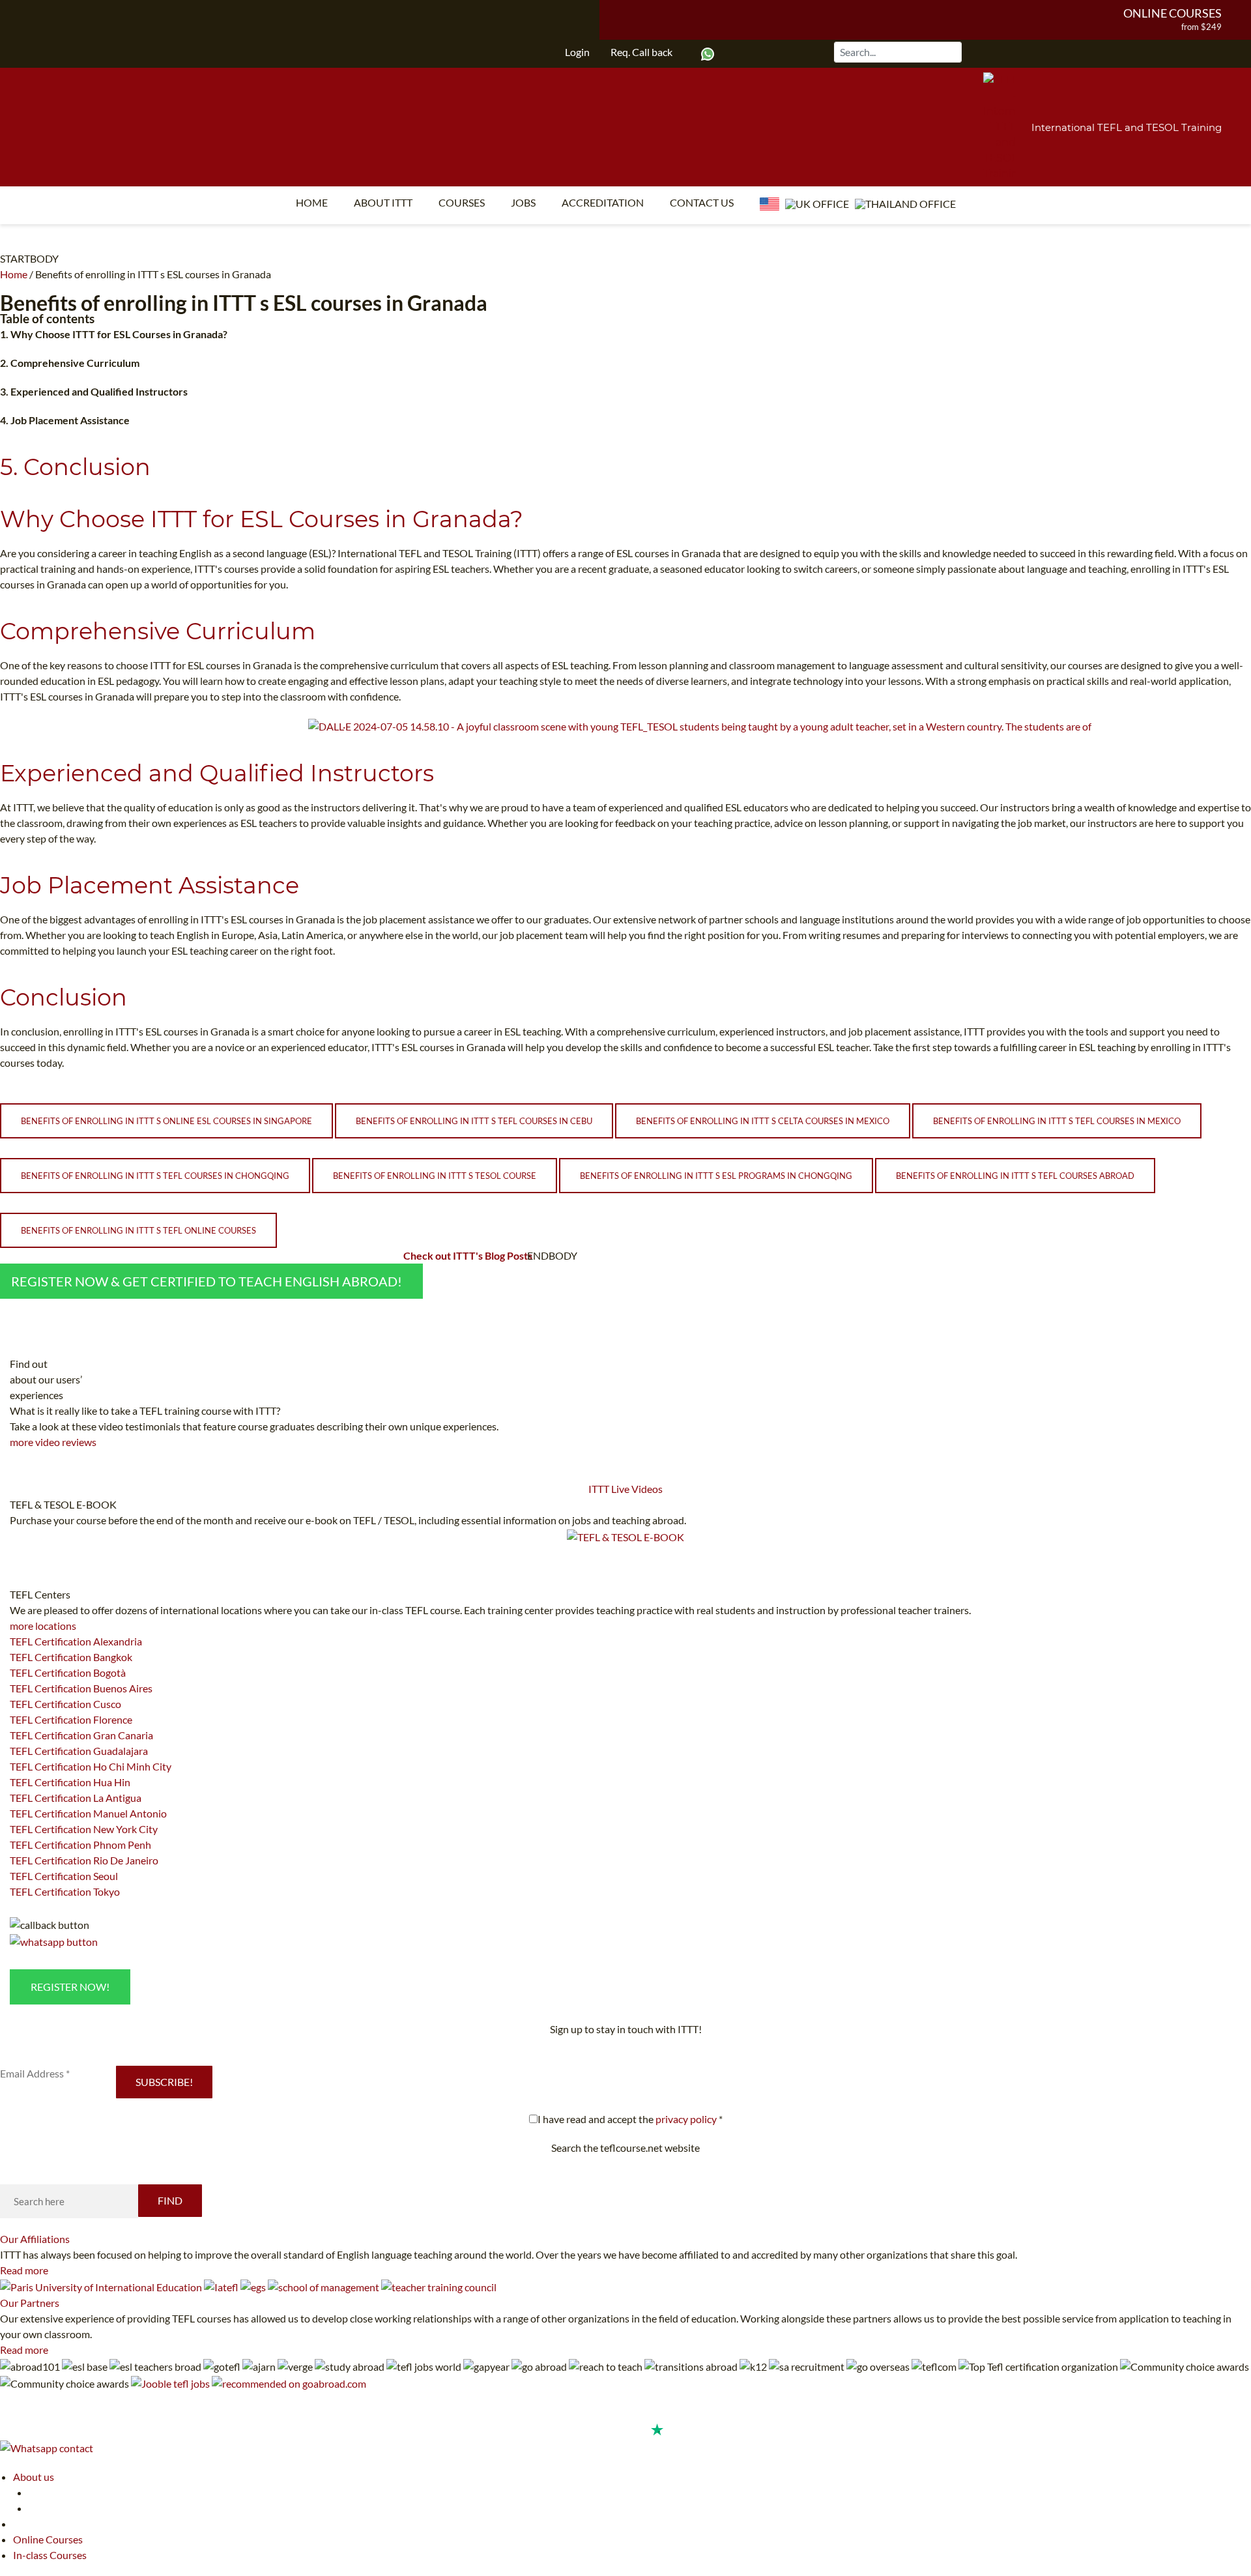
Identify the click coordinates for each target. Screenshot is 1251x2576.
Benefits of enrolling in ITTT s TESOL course (435, 1176)
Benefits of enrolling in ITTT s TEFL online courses (138, 1230)
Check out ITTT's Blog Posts (468, 1255)
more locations (43, 1626)
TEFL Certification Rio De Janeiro (84, 1860)
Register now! (70, 1987)
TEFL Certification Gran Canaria (81, 1735)
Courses (462, 202)
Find (170, 2200)
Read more (24, 2270)
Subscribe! (164, 2082)
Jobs (523, 202)
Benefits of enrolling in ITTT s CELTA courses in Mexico (763, 1121)
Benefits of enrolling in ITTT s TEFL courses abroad (1015, 1176)
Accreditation (603, 202)
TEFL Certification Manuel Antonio (88, 1813)
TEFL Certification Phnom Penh (80, 1845)
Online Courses (1172, 13)
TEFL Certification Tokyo (65, 1891)
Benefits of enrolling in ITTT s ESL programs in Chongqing (716, 1176)
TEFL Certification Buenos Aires (81, 1688)
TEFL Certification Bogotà (68, 1672)
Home (312, 202)
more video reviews (53, 1442)
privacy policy (686, 2119)
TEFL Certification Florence (71, 1719)
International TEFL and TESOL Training (1127, 127)
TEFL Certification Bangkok (71, 1657)
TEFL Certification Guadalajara (79, 1751)
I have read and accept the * (630, 2119)
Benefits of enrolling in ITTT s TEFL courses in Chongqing (155, 1176)
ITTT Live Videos (625, 1489)
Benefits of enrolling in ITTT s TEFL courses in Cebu (474, 1121)
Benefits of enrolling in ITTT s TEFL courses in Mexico (1057, 1121)
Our (35, 2239)
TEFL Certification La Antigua (76, 1798)
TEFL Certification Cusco (65, 1704)
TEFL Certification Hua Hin (70, 1782)
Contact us (702, 202)
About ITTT (383, 202)
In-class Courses (50, 2555)
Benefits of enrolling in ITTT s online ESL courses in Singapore (166, 1121)
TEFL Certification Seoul (64, 1876)
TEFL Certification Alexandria (76, 1641)
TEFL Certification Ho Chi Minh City (91, 1766)
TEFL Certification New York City (84, 1829)
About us (34, 2477)
